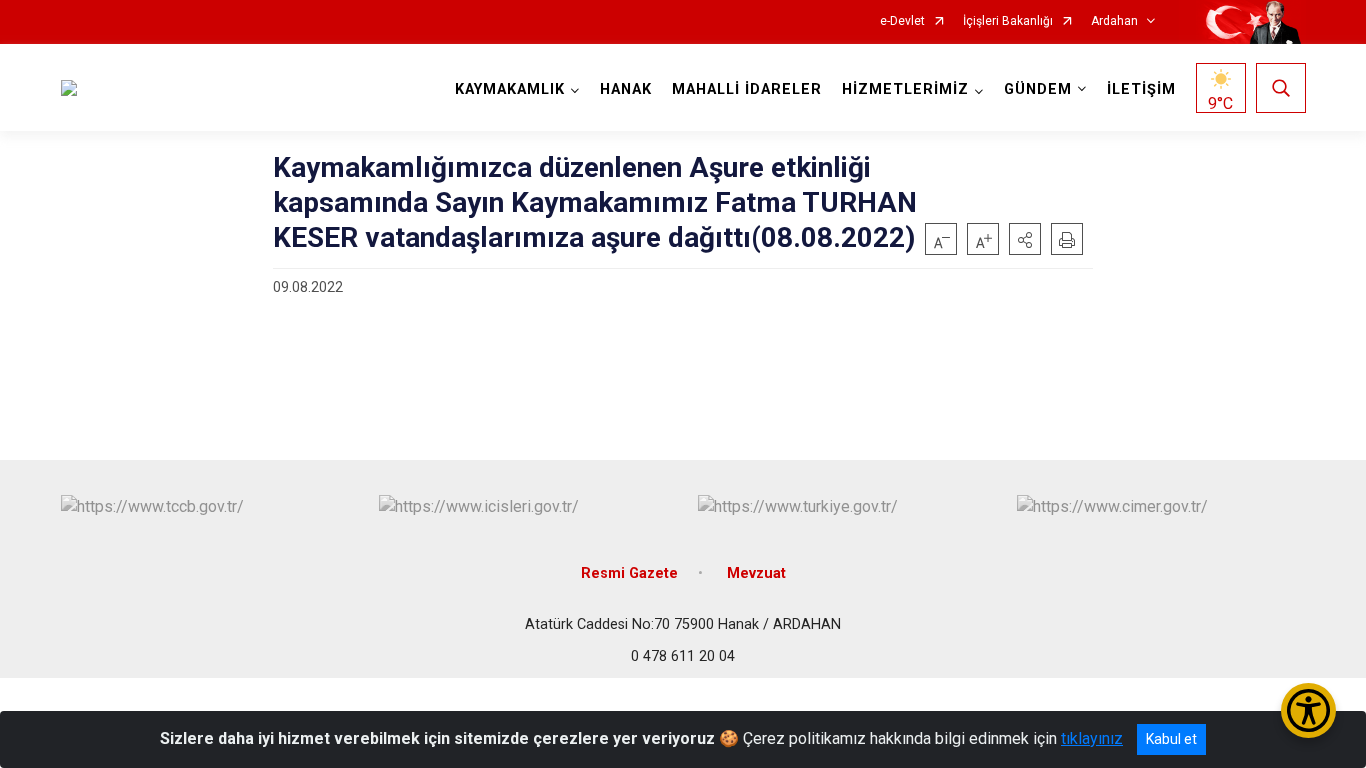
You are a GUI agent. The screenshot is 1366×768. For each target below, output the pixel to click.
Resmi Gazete (629, 573)
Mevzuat (756, 573)
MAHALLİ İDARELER (747, 89)
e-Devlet (902, 21)
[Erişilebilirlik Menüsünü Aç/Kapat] (1308, 710)
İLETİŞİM (1141, 89)
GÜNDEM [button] (1038, 89)
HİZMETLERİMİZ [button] (905, 89)
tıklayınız (1092, 738)
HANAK (626, 89)
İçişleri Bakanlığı (1008, 21)
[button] (1025, 239)
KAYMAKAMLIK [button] (510, 89)
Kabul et (1171, 739)
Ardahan (1114, 21)
